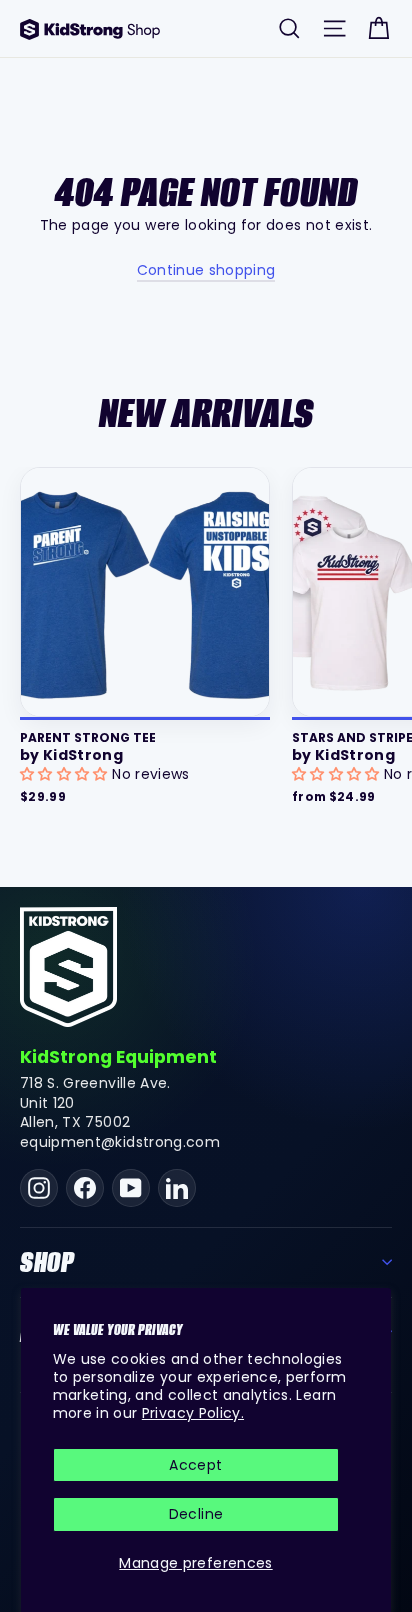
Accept (195, 1465)
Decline (196, 1514)
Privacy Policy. (193, 1413)
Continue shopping (206, 270)
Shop (47, 1262)
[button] (66, 774)
